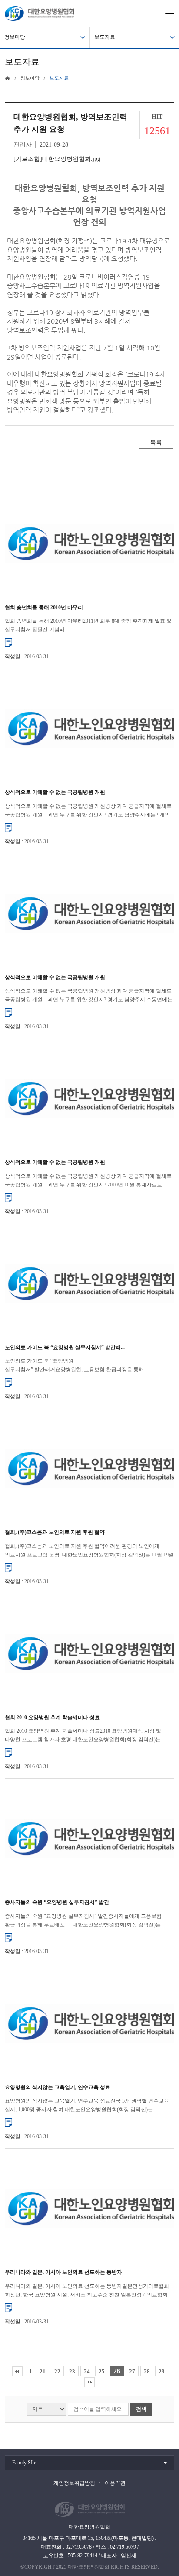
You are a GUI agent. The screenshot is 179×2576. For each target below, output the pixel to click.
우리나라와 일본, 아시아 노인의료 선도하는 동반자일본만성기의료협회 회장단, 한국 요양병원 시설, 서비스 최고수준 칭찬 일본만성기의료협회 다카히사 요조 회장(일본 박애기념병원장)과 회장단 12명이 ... (87, 2291)
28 (147, 2371)
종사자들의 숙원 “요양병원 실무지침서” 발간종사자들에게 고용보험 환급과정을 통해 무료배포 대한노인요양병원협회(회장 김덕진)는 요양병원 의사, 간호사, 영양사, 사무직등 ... (83, 1921)
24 (87, 2371)
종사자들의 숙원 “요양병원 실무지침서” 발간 (57, 1902)
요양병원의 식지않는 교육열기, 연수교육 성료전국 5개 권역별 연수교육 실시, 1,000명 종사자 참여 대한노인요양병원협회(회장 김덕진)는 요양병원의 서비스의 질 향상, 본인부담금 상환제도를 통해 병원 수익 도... (89, 2106)
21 (43, 2371)
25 (102, 2371)
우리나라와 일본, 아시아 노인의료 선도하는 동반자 (63, 2272)
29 (162, 2371)
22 (57, 2371)
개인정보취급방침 (74, 2483)
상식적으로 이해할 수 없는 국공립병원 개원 (55, 792)
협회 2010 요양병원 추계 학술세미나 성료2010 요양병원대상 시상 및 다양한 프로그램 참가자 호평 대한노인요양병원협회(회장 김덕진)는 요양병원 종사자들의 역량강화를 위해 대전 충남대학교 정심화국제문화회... (83, 1736)
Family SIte (24, 2463)
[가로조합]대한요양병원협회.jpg (57, 159)
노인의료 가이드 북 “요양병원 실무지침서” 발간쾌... (65, 1347)
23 (72, 2371)
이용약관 (115, 2483)
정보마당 (15, 37)
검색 (141, 2409)
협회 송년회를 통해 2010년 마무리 (44, 607)
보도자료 (105, 37)
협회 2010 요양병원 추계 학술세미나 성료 (52, 1717)
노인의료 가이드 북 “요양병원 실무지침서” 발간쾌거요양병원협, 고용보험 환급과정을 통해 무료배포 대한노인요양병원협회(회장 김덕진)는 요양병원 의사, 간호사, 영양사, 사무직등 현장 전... (74, 1366)
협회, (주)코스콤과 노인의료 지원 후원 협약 (55, 1532)
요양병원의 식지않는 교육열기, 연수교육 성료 (58, 2087)
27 (132, 2371)
